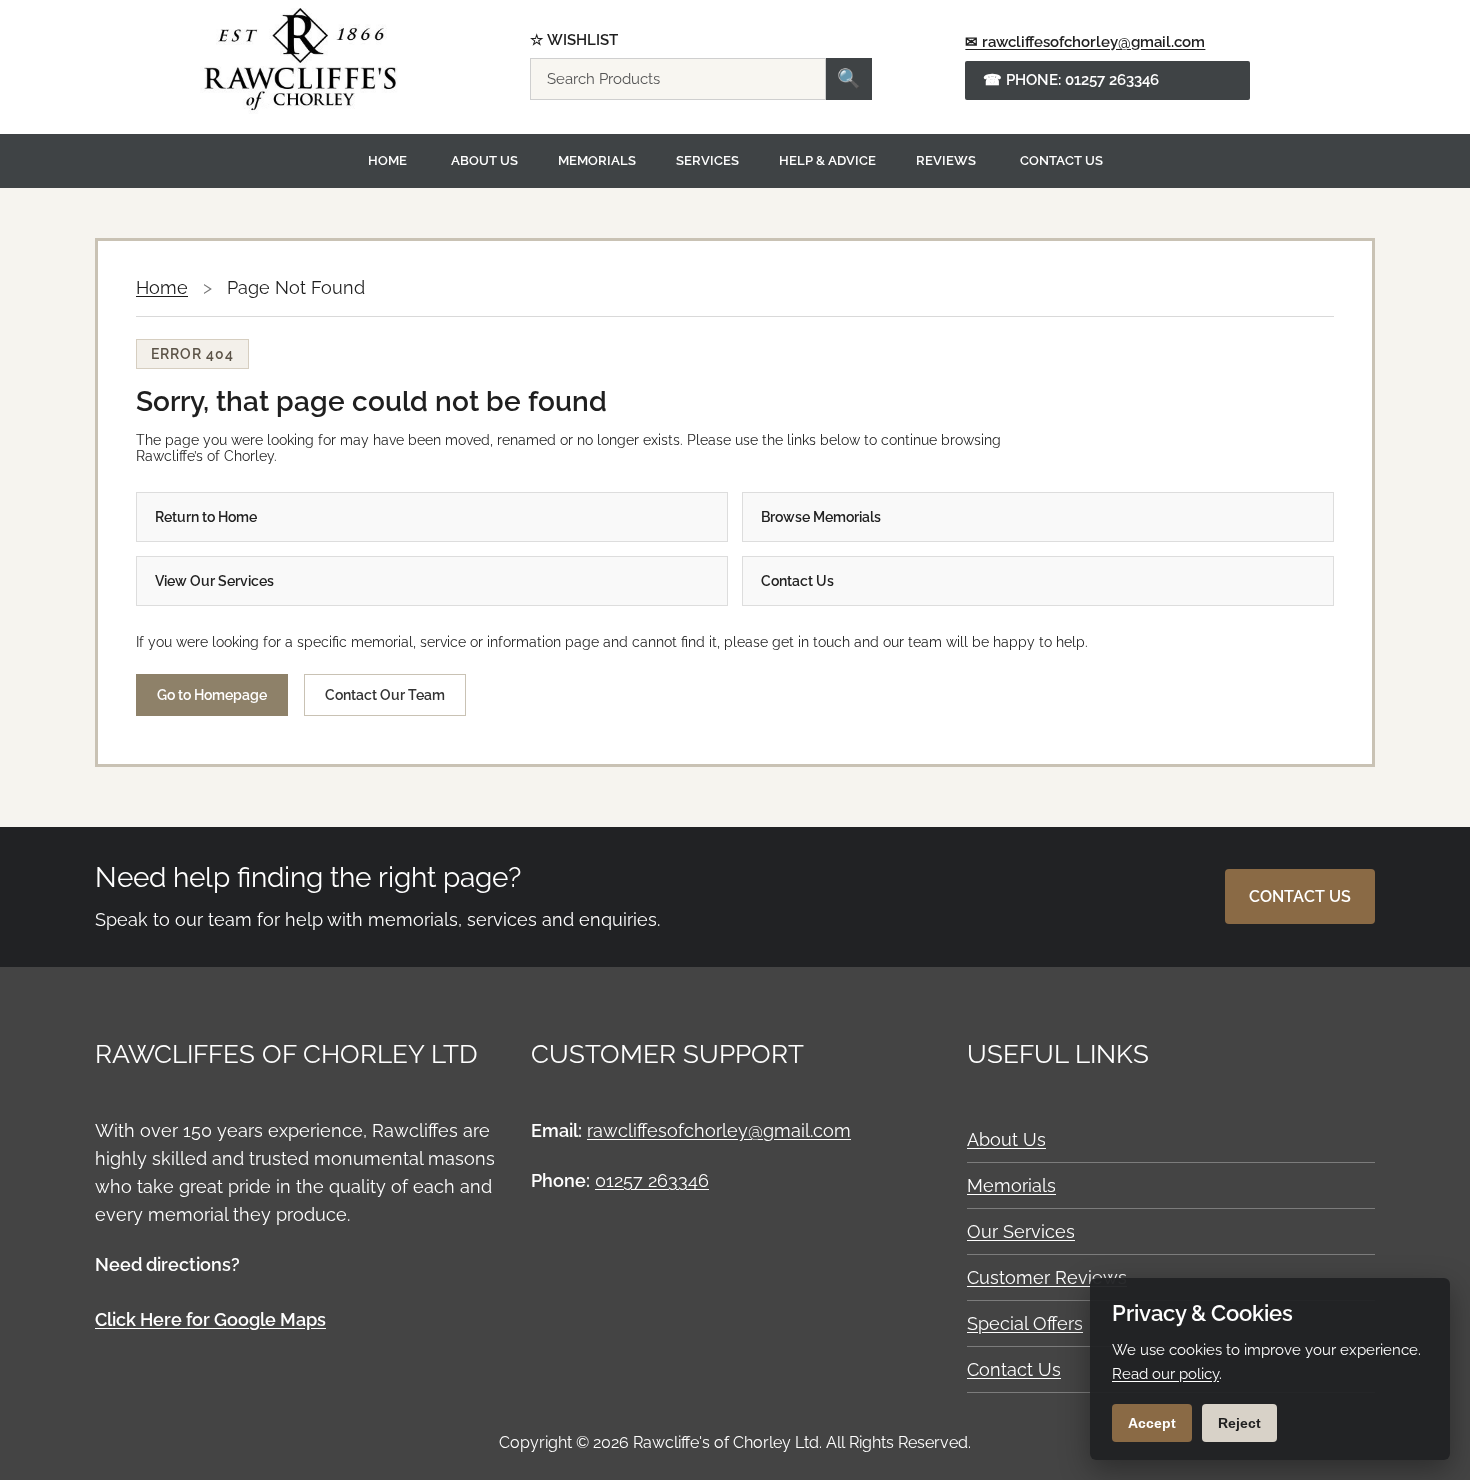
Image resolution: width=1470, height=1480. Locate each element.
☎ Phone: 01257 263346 (1071, 80)
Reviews (946, 160)
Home (387, 160)
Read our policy (1165, 1374)
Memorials (597, 160)
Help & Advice (827, 160)
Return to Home (206, 517)
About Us (484, 160)
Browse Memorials (821, 517)
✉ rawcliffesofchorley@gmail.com (1085, 42)
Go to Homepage (212, 695)
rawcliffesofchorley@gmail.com (719, 1130)
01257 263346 (652, 1180)
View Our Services (214, 581)
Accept (1152, 1423)
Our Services (1021, 1231)
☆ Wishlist (574, 40)
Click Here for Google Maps (210, 1319)
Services (707, 160)
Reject (1239, 1423)
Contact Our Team (385, 695)
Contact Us (1061, 160)
